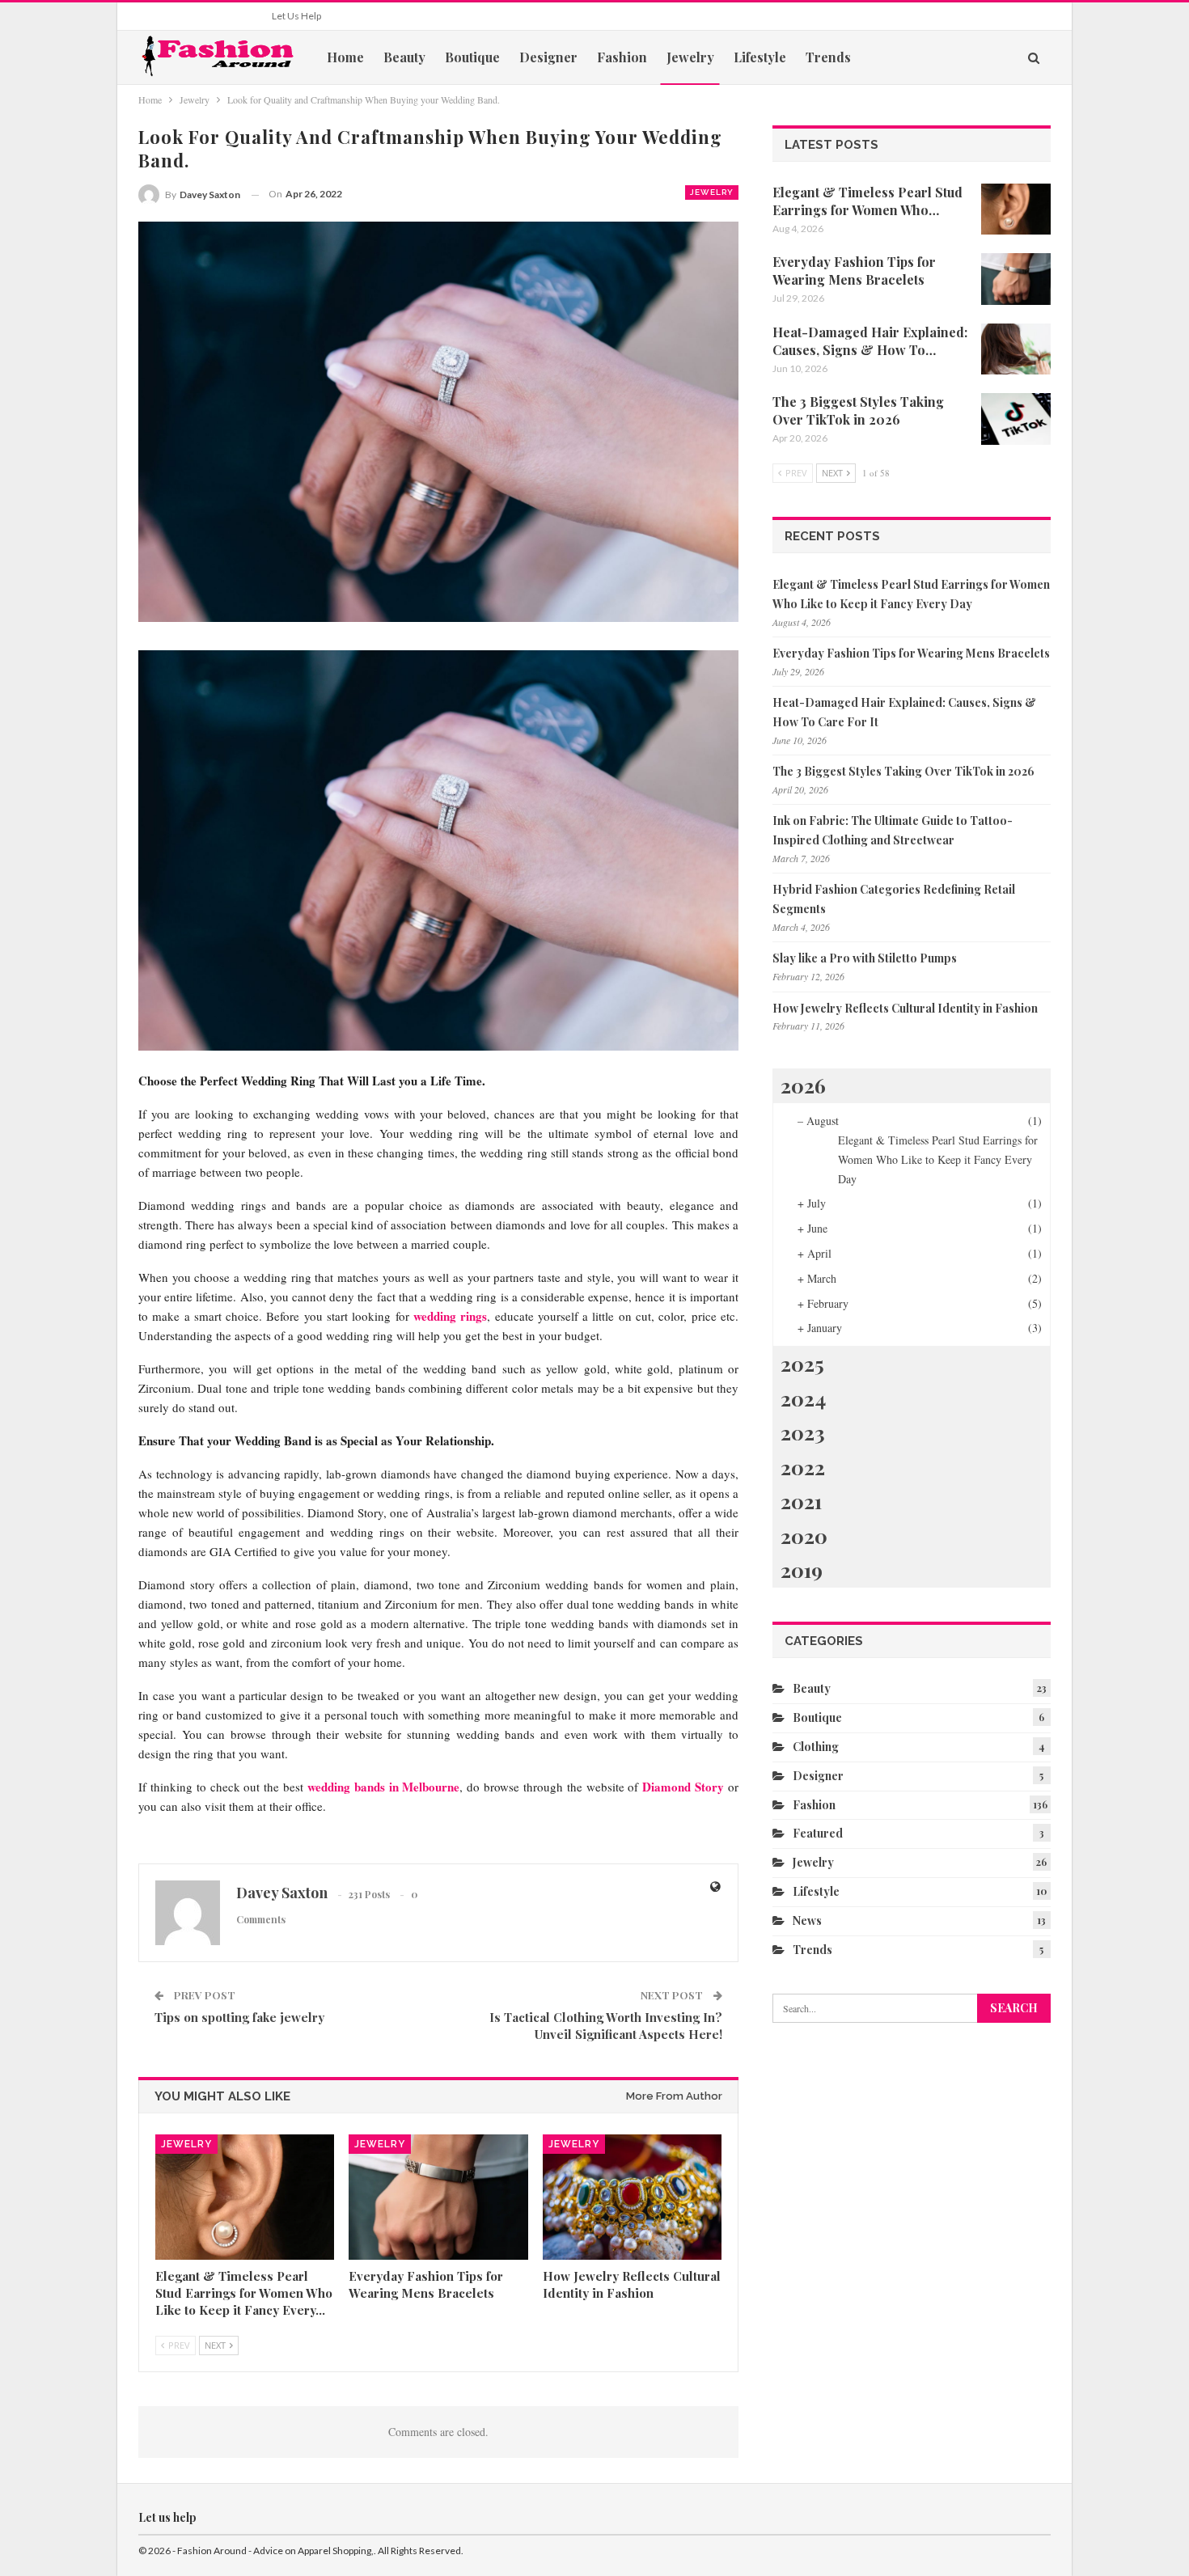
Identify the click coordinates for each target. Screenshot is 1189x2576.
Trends (828, 57)
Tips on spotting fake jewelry (239, 2017)
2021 (801, 1501)
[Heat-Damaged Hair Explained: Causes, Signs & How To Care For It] (1016, 349)
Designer (548, 57)
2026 (803, 1085)
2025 (802, 1363)
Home (345, 57)
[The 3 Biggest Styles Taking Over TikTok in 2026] (1016, 419)
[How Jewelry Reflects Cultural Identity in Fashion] (632, 2197)
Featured (818, 1833)
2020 (804, 1535)
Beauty (404, 57)
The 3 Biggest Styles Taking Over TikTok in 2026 (903, 771)
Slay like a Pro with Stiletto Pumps (865, 958)
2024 (803, 1398)
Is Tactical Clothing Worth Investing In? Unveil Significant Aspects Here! (606, 2026)
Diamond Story (683, 1787)
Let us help (296, 16)
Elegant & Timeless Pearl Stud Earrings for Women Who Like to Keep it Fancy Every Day (938, 1159)
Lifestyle (760, 57)
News (807, 1920)
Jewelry (690, 57)
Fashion (622, 57)
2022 (803, 1467)
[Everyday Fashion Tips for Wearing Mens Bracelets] (438, 2197)
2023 (803, 1432)
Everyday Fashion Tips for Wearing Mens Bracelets (911, 653)
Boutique (472, 57)
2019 (802, 1569)
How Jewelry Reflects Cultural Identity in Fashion (905, 1008)
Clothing (816, 1747)
